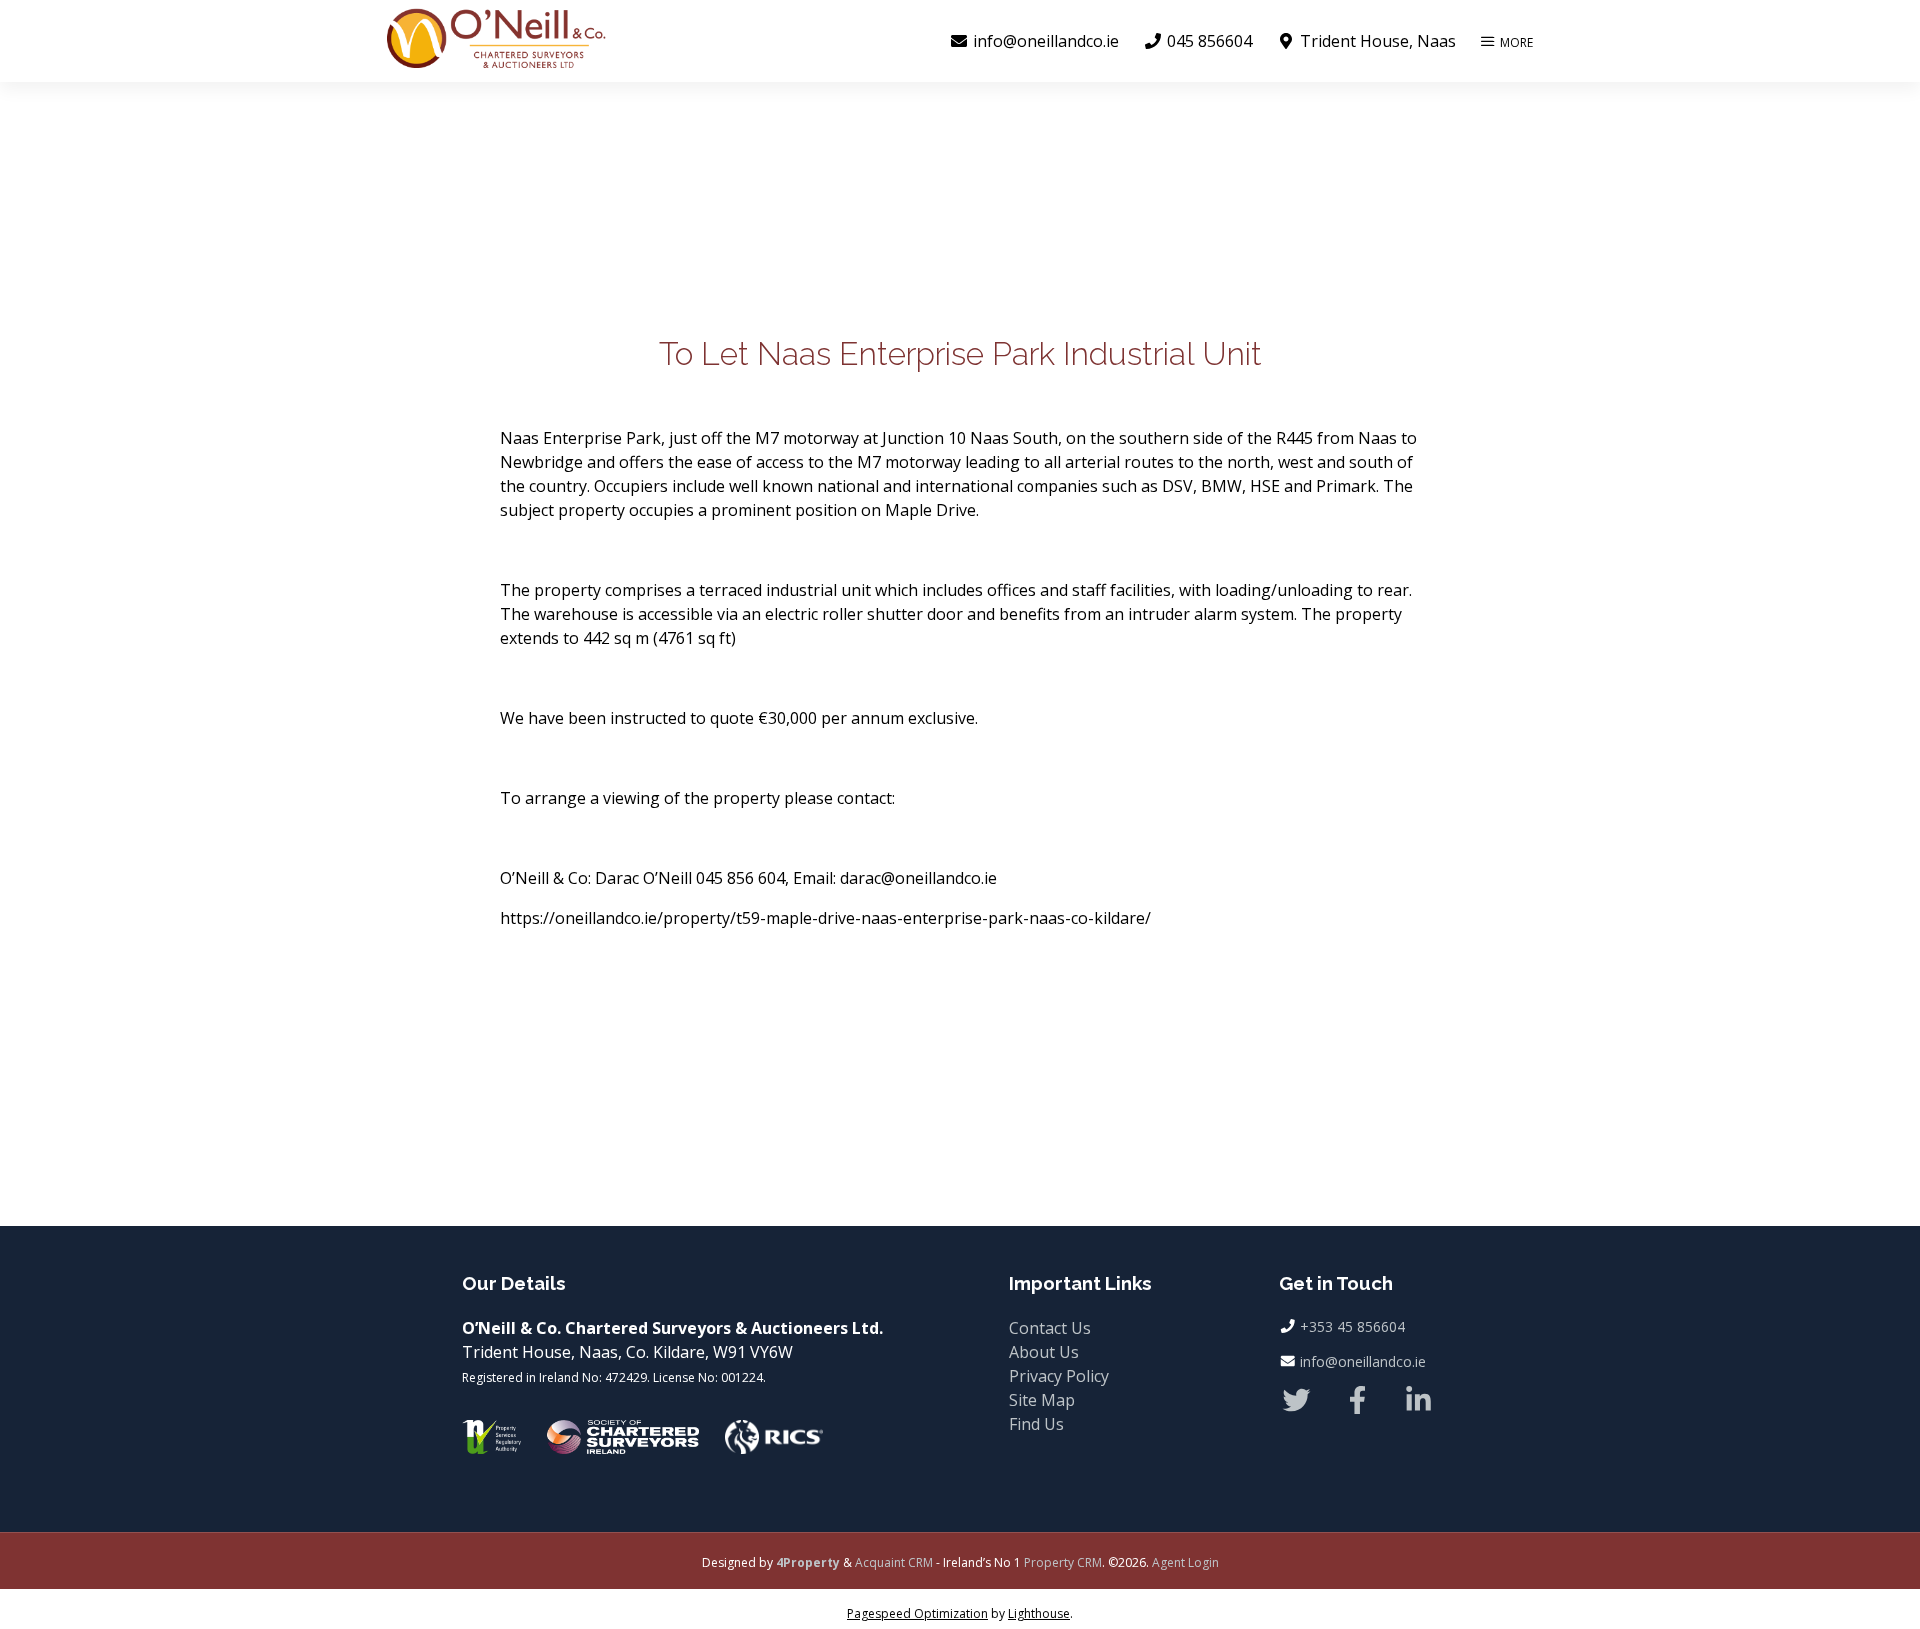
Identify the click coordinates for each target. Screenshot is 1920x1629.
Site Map (1042, 1400)
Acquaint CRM (894, 1562)
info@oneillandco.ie (1363, 1361)
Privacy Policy (1059, 1376)
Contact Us (1050, 1328)
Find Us (1036, 1424)
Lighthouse (1039, 1613)
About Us (1044, 1352)
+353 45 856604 (1352, 1326)
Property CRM (1063, 1562)
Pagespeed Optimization (917, 1613)
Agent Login (1185, 1562)
